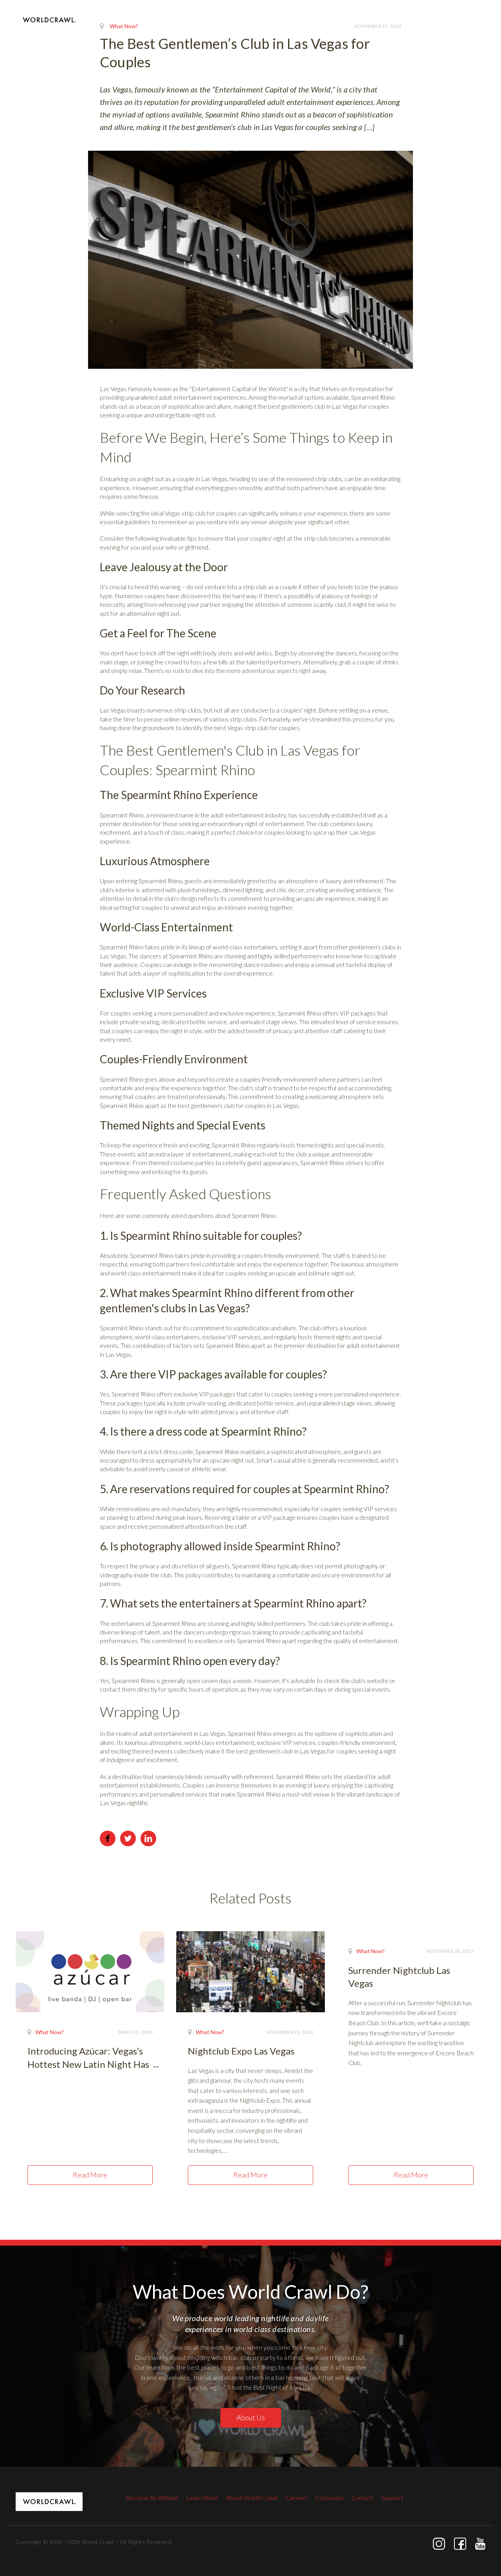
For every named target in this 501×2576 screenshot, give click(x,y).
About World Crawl (252, 2498)
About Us (251, 2417)
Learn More (202, 2498)
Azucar (439, 31)
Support (392, 2498)
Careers (296, 2498)
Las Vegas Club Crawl (322, 31)
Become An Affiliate (152, 2498)
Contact (474, 31)
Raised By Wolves (390, 31)
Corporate (329, 2498)
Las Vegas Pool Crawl (250, 31)
